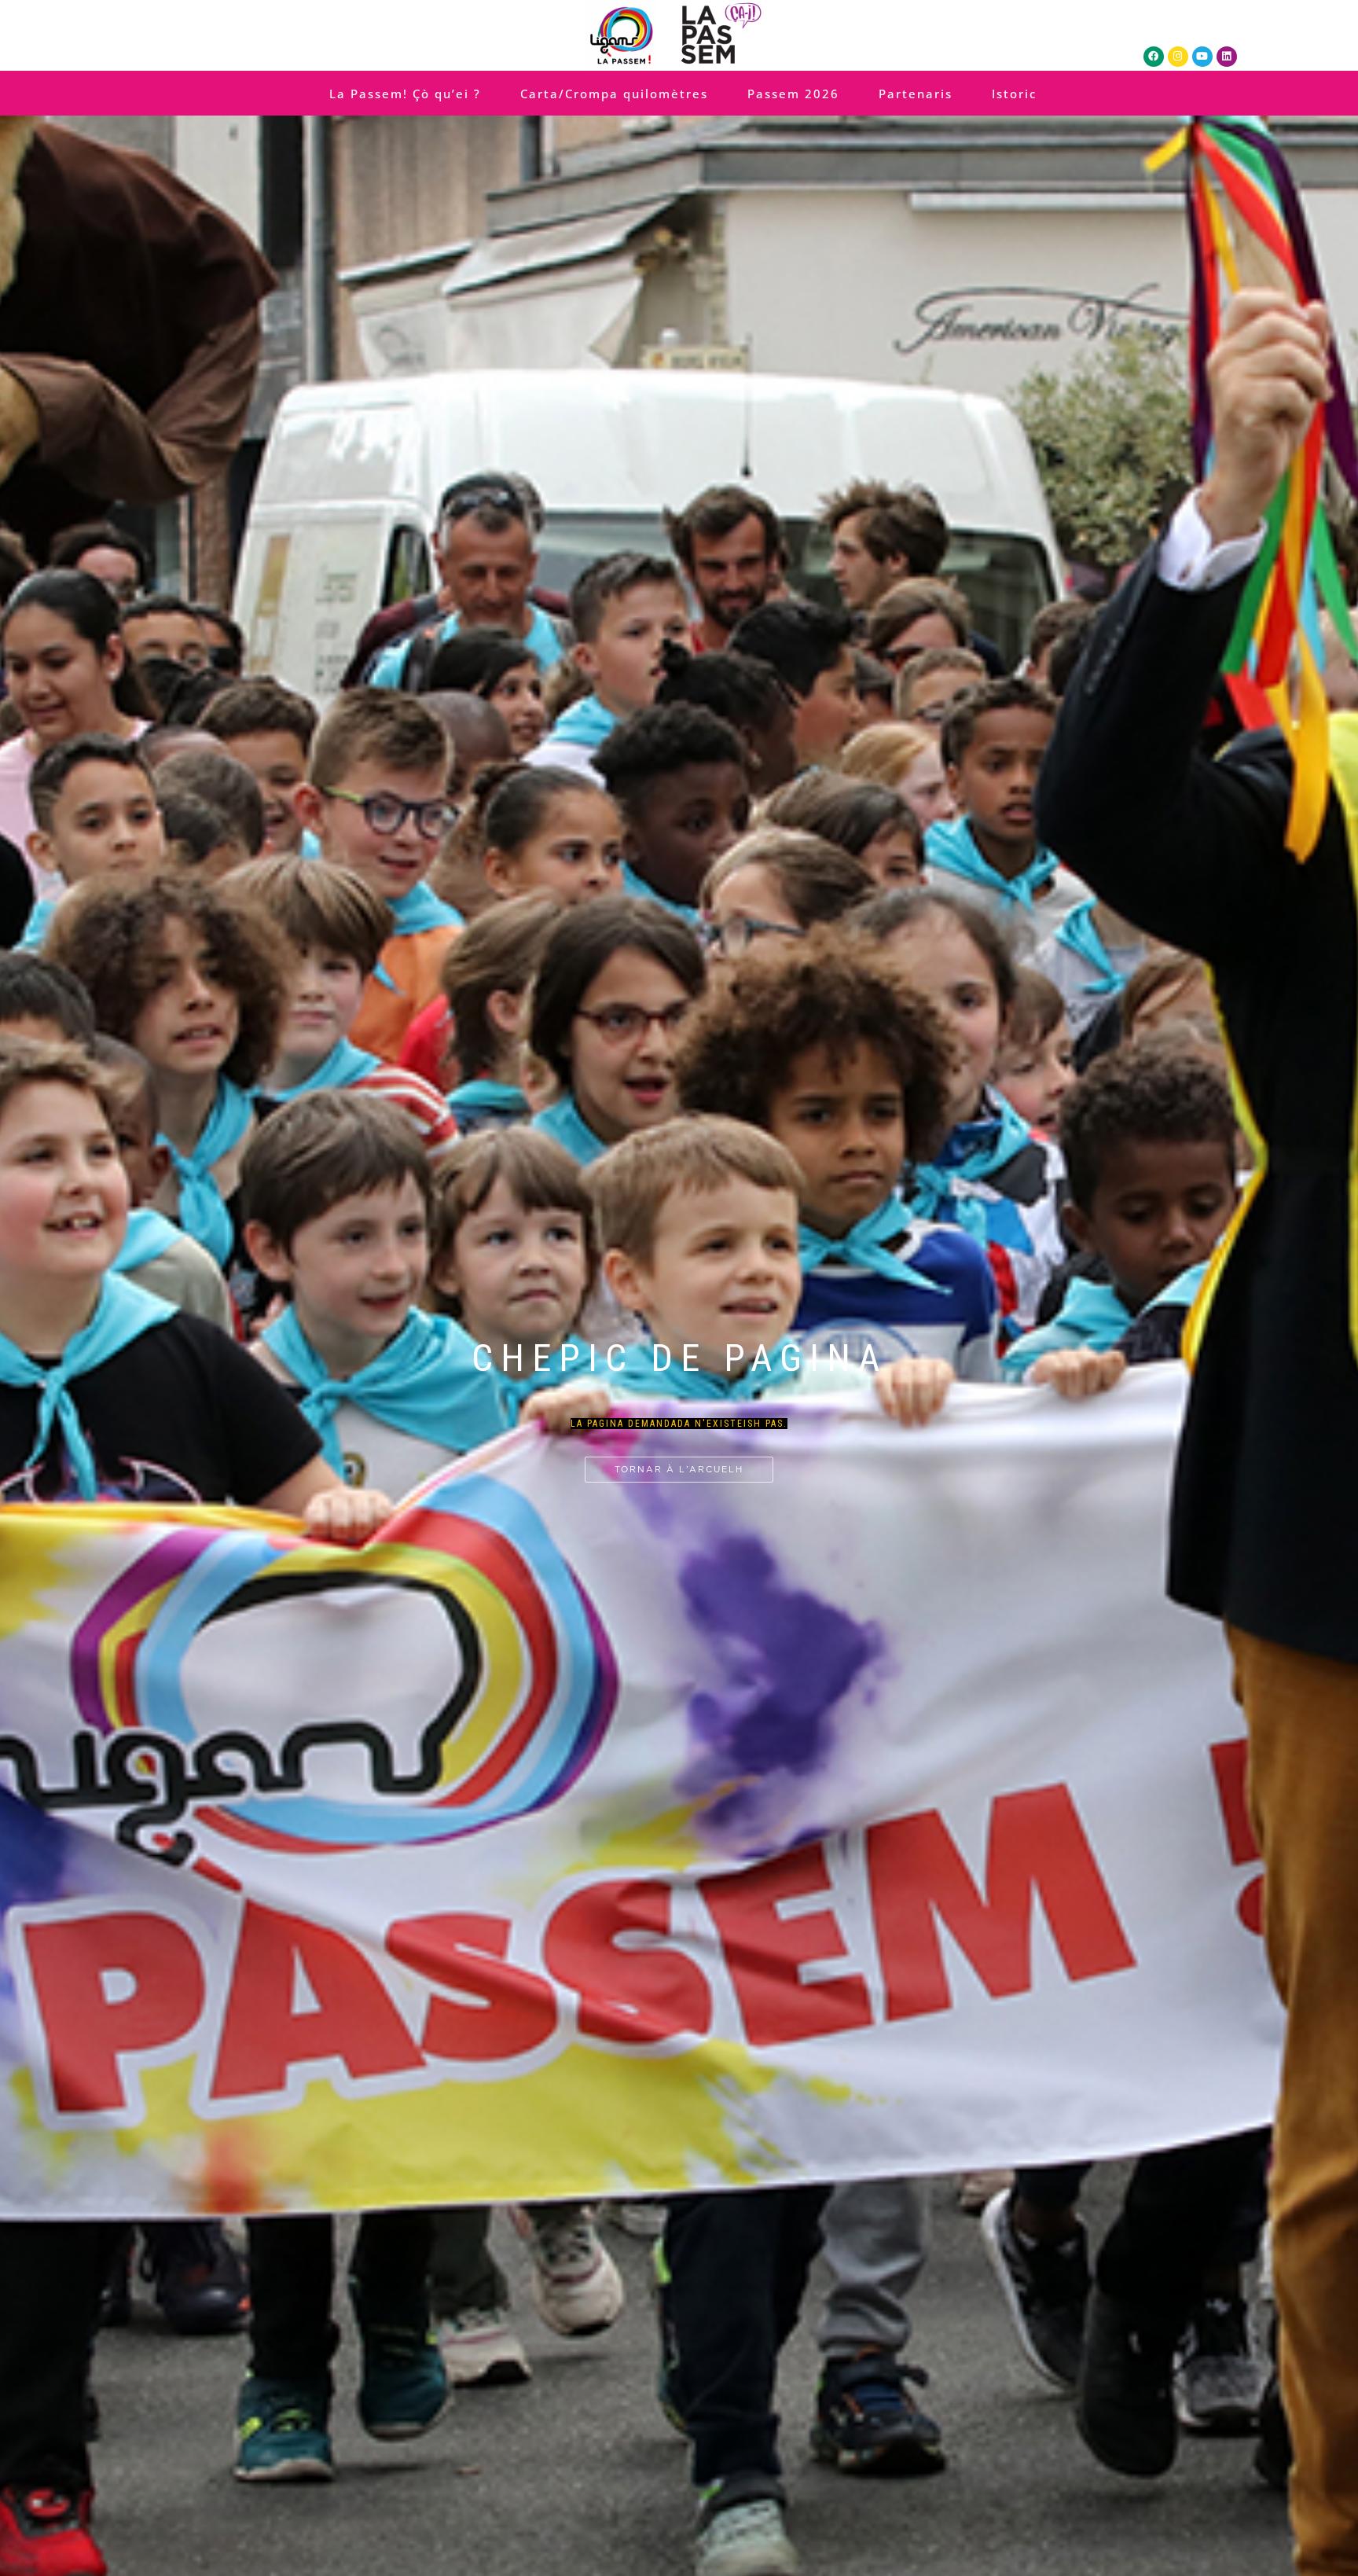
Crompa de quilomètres (673, 1329)
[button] (662, 1241)
